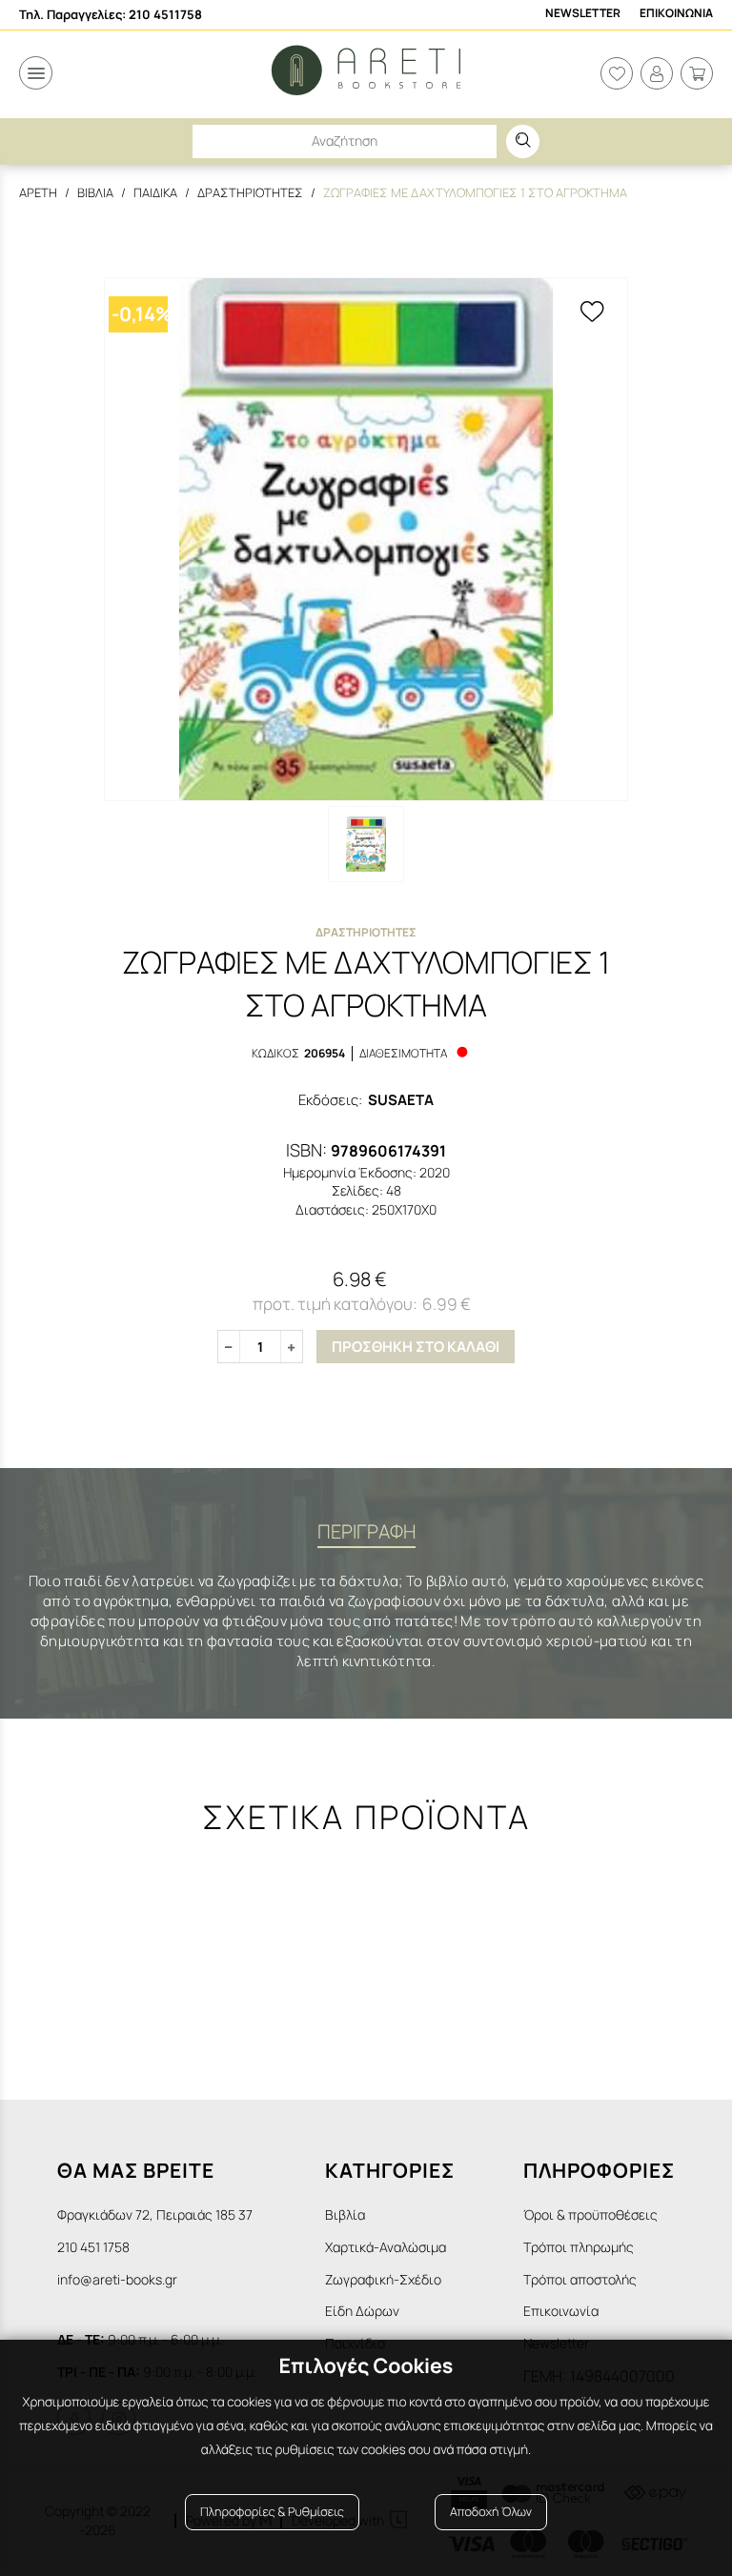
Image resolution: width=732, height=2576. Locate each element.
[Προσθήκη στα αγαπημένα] (592, 313)
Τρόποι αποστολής (580, 2279)
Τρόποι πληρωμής (579, 2247)
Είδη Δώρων (362, 2311)
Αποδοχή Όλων (491, 2512)
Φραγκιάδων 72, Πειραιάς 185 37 (155, 2214)
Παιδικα (155, 192)
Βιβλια (95, 192)
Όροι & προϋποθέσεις (590, 2214)
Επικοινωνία (561, 2311)
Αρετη (38, 192)
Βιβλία (345, 2214)
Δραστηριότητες (366, 932)
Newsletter (583, 13)
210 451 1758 (93, 2247)
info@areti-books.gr (117, 2279)
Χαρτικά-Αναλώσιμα (386, 2247)
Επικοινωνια (676, 13)
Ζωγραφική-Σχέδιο (383, 2279)
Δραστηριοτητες (250, 192)
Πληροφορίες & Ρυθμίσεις (272, 2512)
